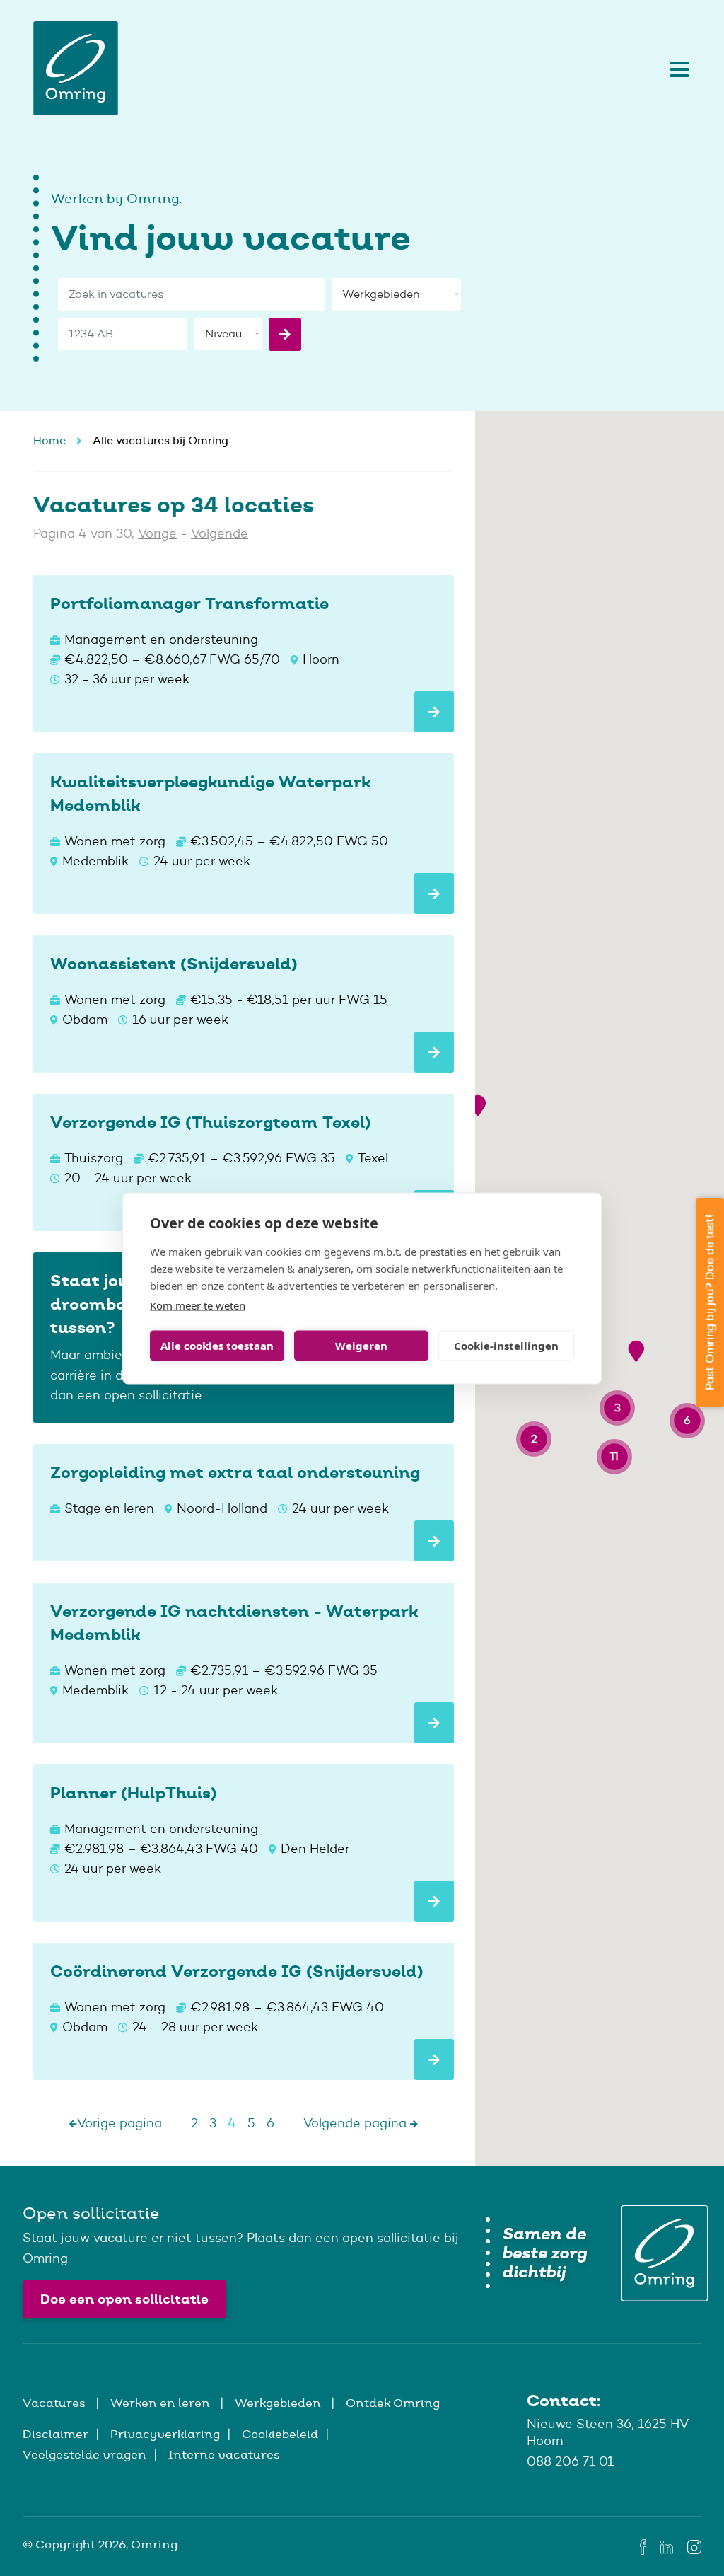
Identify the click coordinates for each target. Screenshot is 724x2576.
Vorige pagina (119, 2123)
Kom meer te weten (198, 1305)
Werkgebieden (279, 2403)
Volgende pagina (357, 2123)
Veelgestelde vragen (84, 2454)
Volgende (220, 533)
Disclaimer (56, 2434)
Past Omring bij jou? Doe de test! (710, 1303)
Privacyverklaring (165, 2434)
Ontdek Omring (393, 2403)
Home (49, 440)
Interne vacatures (224, 2454)
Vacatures (56, 2403)
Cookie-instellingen (506, 1346)
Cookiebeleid (280, 2434)
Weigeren (361, 1346)
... (176, 2123)
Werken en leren (162, 2403)
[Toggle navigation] (676, 69)
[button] (478, 1105)
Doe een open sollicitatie (124, 2299)
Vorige (157, 533)
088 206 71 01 (570, 2461)
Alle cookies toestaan (217, 1346)
